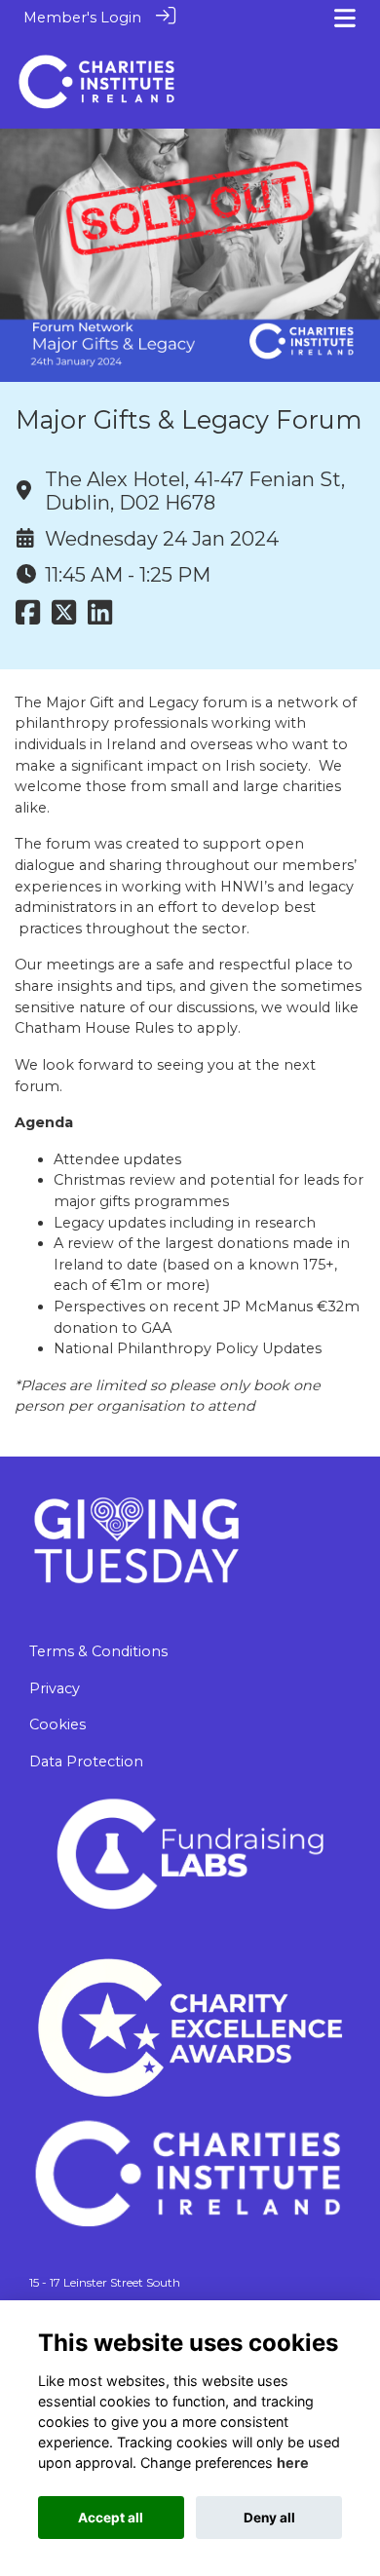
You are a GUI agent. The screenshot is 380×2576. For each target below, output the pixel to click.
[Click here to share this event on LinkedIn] (100, 618)
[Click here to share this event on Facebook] (28, 618)
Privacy (55, 1688)
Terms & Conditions (98, 1651)
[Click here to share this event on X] (64, 618)
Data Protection (86, 1762)
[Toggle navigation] (345, 18)
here (293, 2462)
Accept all (111, 2518)
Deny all (269, 2518)
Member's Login (82, 18)
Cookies (57, 1724)
